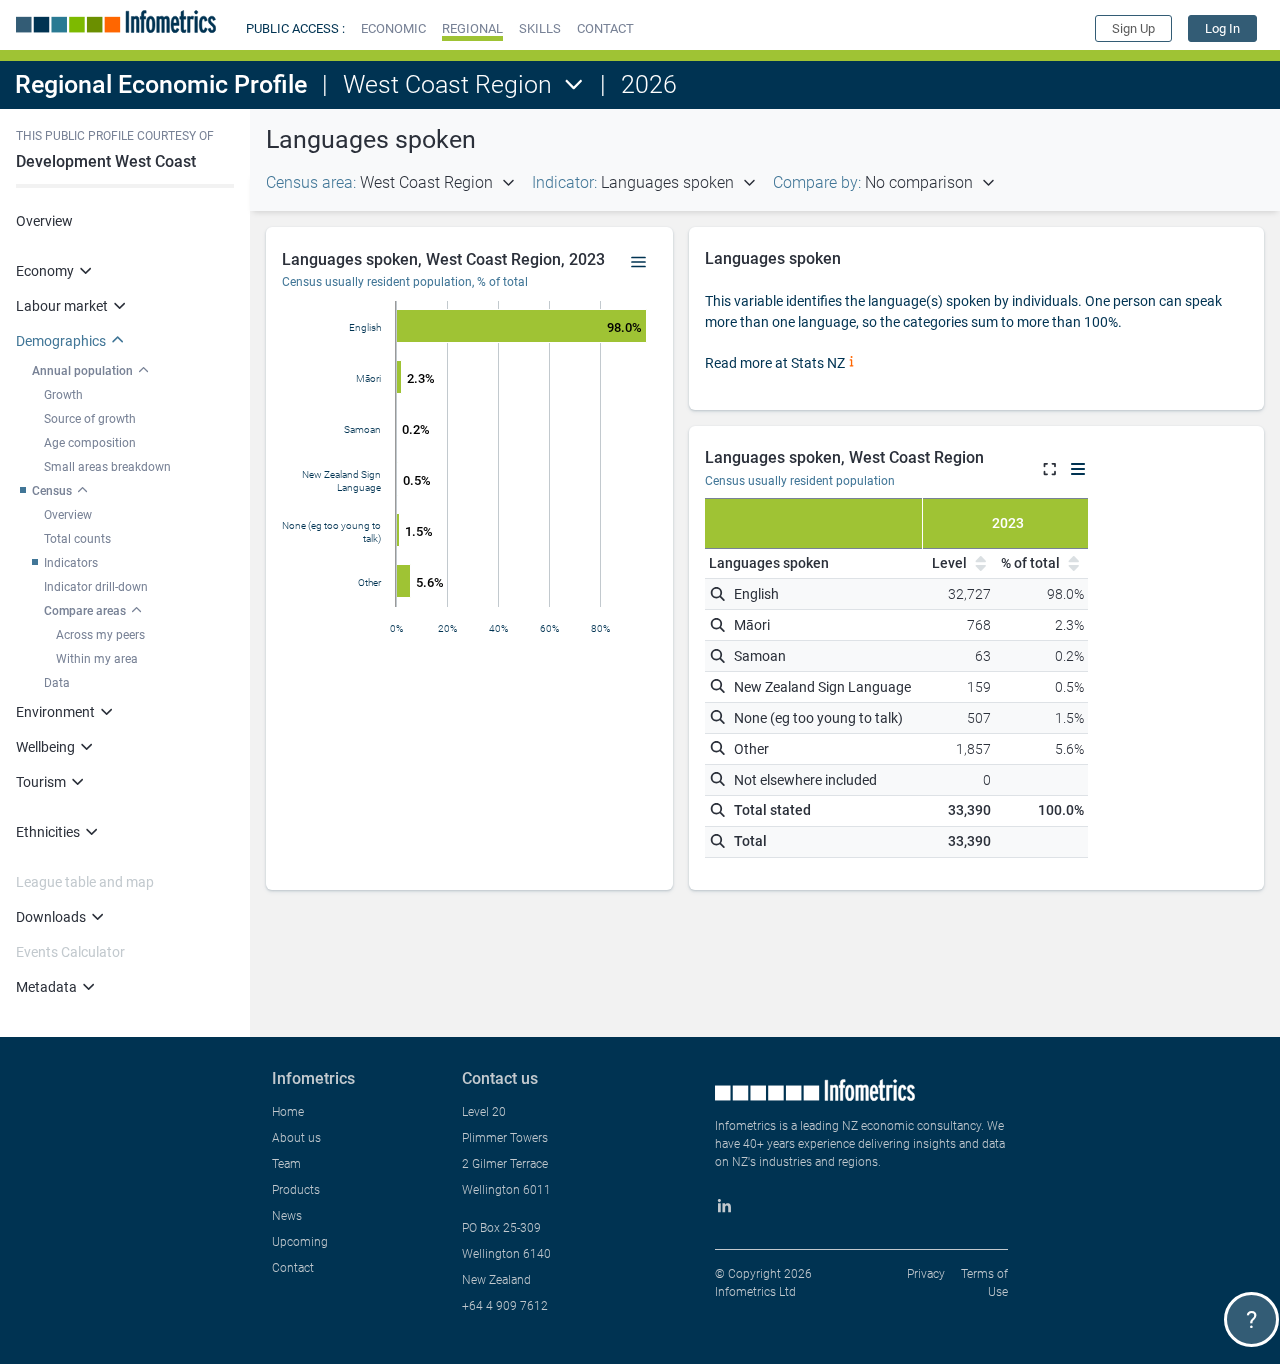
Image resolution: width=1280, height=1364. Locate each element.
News (287, 1216)
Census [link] (52, 491)
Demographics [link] (61, 341)
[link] (1222, 28)
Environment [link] (55, 712)
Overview (44, 221)
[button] (393, 28)
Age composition (90, 443)
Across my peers (100, 635)
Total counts (77, 539)
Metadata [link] (46, 987)
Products (296, 1190)
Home (288, 1112)
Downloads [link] (51, 917)
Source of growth (90, 419)
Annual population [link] (82, 371)
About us (296, 1138)
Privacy (926, 1274)
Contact (293, 1268)
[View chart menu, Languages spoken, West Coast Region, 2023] (639, 263)
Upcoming (300, 1242)
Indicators (71, 563)
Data (57, 683)
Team (286, 1164)
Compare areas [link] (85, 611)
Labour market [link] (62, 306)
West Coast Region (447, 84)
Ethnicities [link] (48, 832)
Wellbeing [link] (45, 747)
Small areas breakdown (107, 467)
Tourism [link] (41, 782)
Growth (63, 395)
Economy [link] (45, 271)
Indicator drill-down (96, 587)
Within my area (97, 659)
